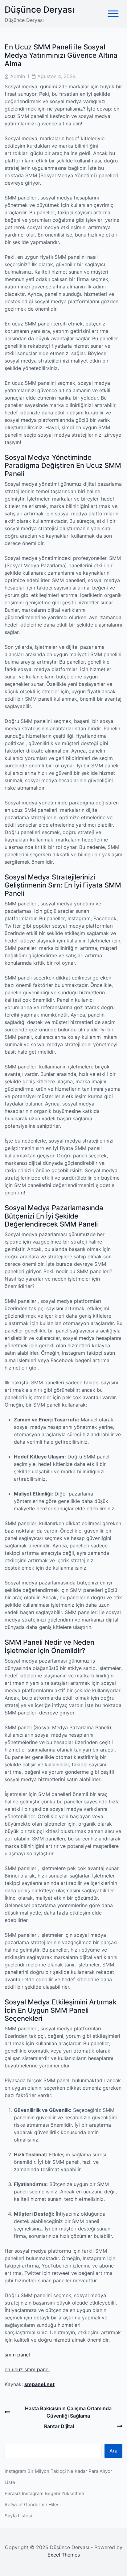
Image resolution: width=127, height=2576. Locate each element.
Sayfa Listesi (18, 2516)
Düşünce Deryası (39, 10)
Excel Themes (64, 2555)
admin (18, 76)
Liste (10, 2482)
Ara (113, 2451)
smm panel (17, 2355)
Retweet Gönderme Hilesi (33, 2505)
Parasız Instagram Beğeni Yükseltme (44, 2493)
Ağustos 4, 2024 (57, 76)
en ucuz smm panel (27, 2369)
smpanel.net (39, 2384)
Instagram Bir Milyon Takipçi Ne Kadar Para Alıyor (58, 2471)
